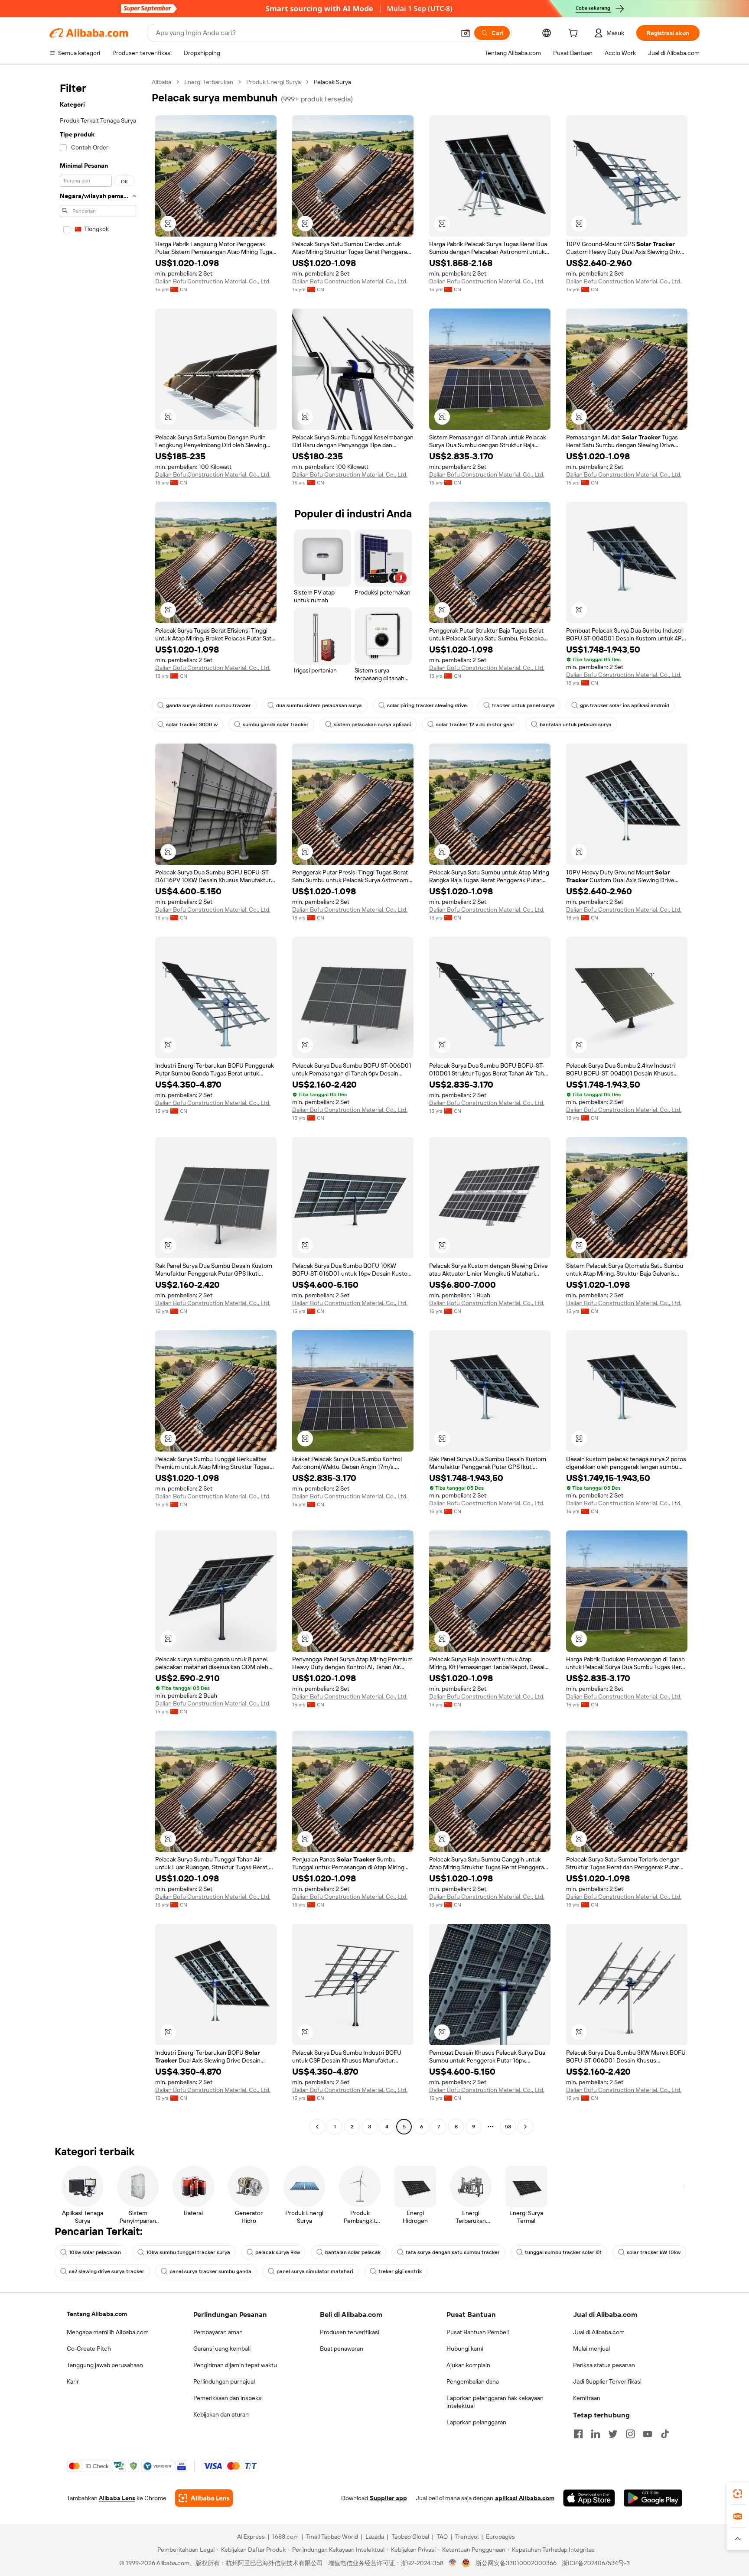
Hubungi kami (465, 2349)
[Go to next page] (525, 2127)
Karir (73, 2381)
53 (508, 2127)
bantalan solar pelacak (353, 2252)
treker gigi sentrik (400, 2271)
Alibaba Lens (117, 2498)
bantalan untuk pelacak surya (576, 724)
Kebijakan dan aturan (221, 2414)
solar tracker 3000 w (192, 724)
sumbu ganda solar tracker (276, 724)
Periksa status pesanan (604, 2365)
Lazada (375, 2537)
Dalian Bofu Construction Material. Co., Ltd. (213, 281)
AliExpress (251, 2537)
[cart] (575, 34)
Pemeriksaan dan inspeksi (228, 2398)
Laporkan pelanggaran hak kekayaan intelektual (495, 2402)
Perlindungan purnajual (224, 2381)
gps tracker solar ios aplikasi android (625, 705)
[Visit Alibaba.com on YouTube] (648, 2434)
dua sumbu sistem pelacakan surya (319, 705)
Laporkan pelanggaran (476, 2422)
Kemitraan (587, 2398)
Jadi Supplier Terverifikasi (607, 2381)
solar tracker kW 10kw (654, 2252)
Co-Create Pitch (89, 2349)
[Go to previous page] (317, 2127)
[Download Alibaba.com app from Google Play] (653, 2498)
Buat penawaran (342, 2349)
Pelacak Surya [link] (332, 82)
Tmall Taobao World (332, 2537)
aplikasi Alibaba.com (525, 2498)
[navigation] (98, 1105)
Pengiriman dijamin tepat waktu (235, 2365)
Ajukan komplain (468, 2365)
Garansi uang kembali (222, 2349)
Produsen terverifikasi (350, 2332)
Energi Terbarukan (209, 82)
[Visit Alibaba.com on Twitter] (613, 2434)
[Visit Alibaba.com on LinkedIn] (596, 2434)
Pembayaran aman (218, 2332)
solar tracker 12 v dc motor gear (475, 724)
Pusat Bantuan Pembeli (478, 2332)
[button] (466, 33)
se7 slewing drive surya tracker (107, 2271)
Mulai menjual (591, 2349)
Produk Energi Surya (274, 82)
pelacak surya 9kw (278, 2252)
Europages (500, 2537)
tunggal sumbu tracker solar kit (563, 2252)
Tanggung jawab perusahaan (105, 2365)
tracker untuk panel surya (523, 705)
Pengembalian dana (473, 2381)
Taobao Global (410, 2537)
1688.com (285, 2537)
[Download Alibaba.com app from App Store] (589, 2498)
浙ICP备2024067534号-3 (596, 2563)
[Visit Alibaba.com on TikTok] (665, 2434)
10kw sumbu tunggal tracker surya (188, 2252)
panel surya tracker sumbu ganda (210, 2271)
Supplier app (388, 2498)
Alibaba (161, 82)
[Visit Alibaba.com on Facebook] (578, 2434)
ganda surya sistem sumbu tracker (208, 705)
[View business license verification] (453, 2563)
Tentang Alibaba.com (97, 2314)
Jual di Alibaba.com (599, 2332)
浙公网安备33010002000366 (516, 2563)
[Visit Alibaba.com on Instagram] (630, 2434)
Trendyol (467, 2537)
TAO (442, 2537)
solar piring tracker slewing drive (427, 705)
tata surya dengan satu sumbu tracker (453, 2252)
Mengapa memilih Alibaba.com (108, 2332)
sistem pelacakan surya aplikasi (372, 724)
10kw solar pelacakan (95, 2252)
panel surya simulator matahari (315, 2271)
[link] (738, 2494)
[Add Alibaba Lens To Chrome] (204, 2498)
